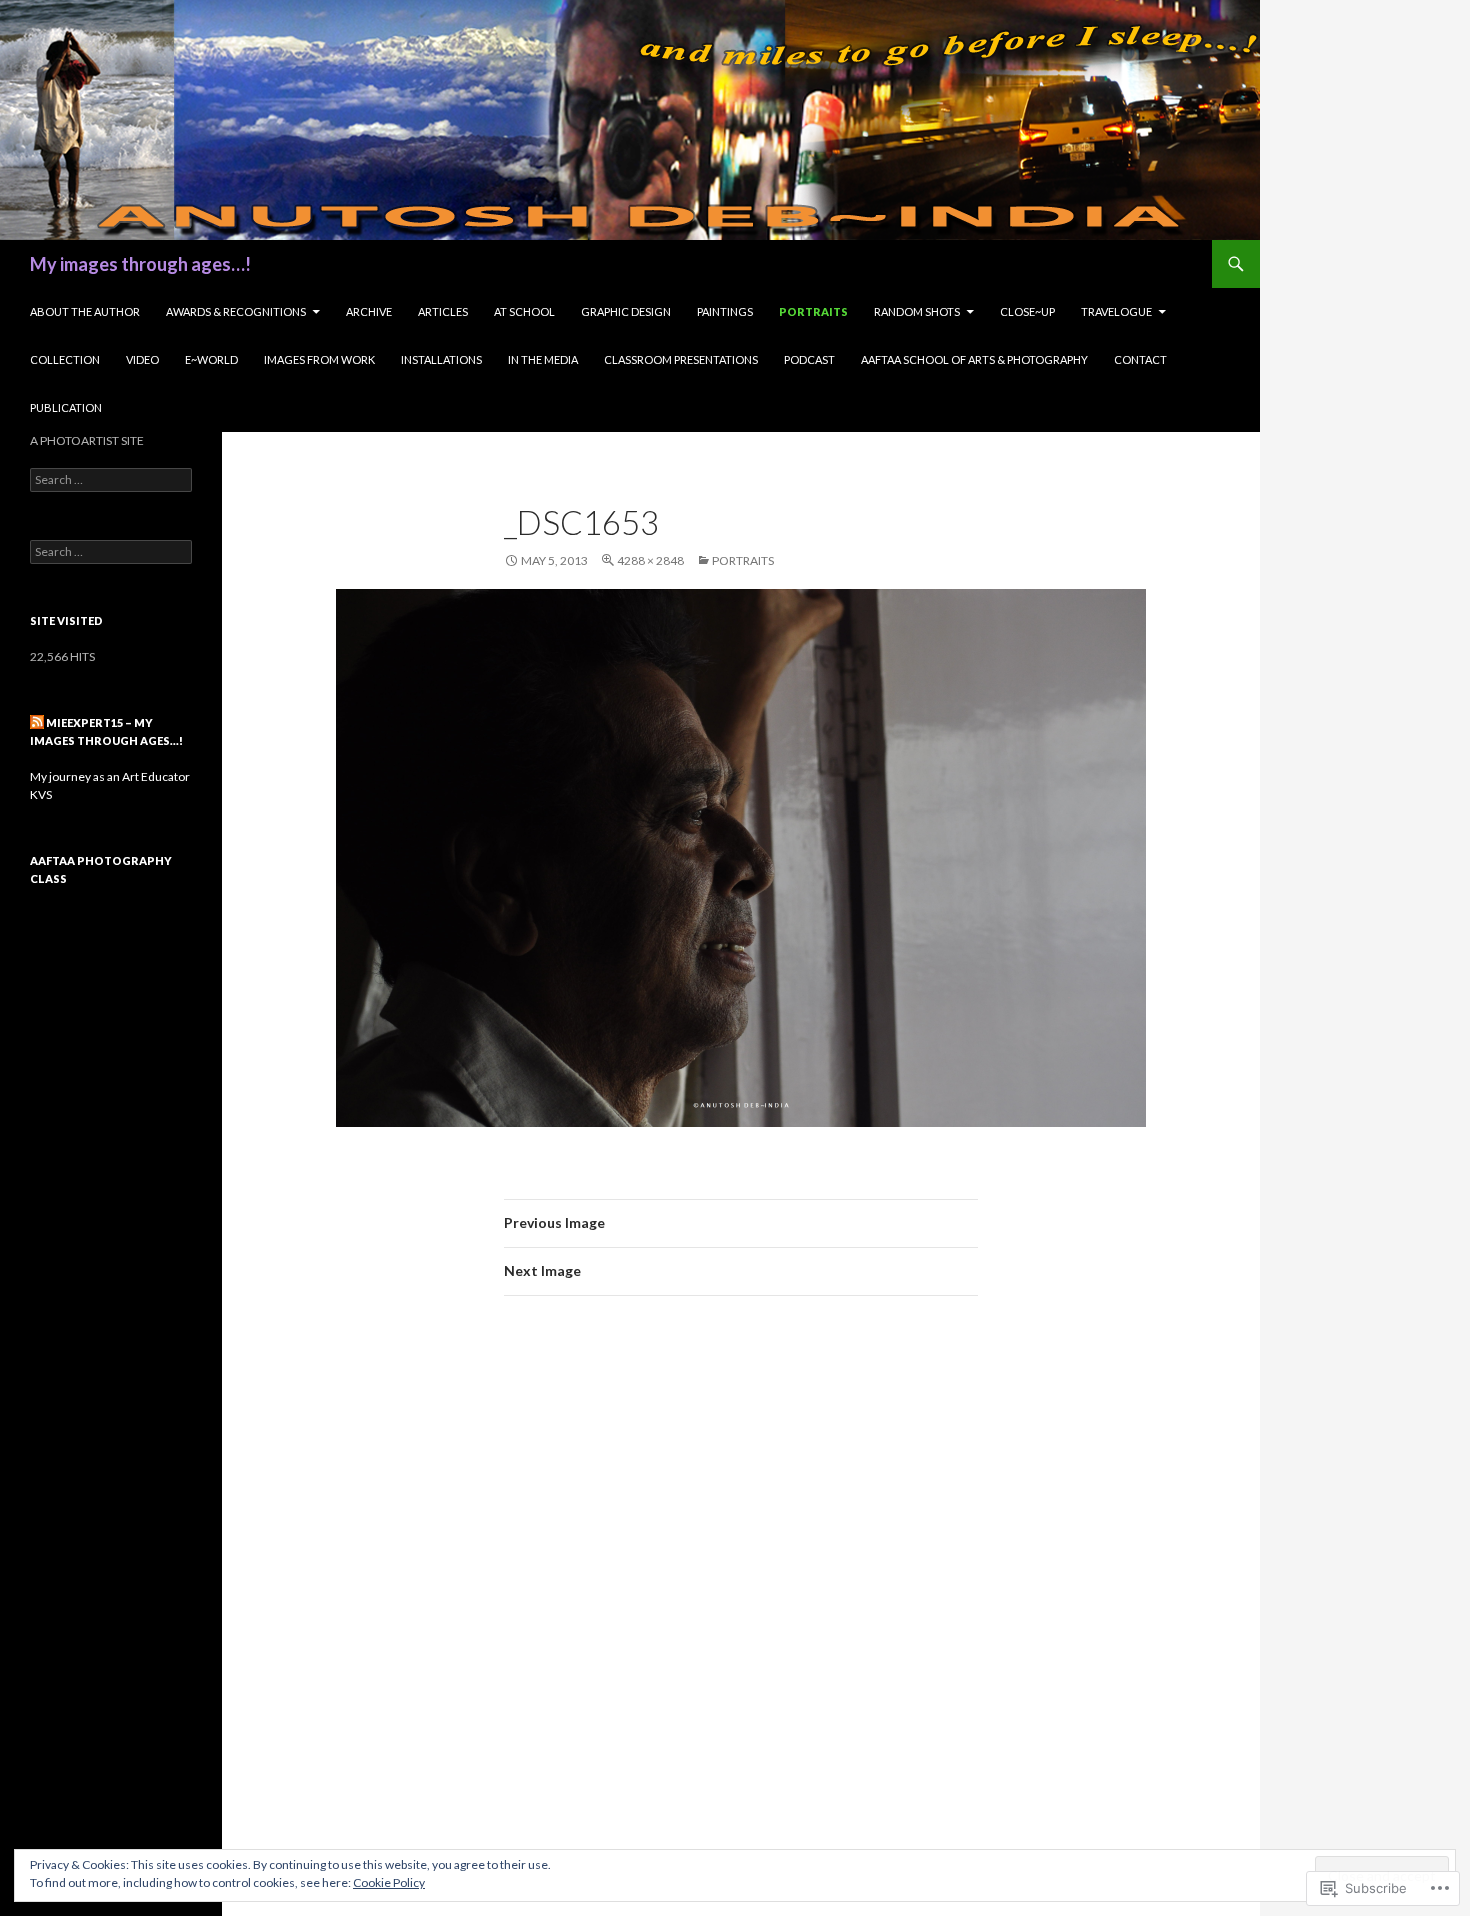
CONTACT (1140, 359)
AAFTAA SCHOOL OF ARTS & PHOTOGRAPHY (974, 359)
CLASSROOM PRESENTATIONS (681, 359)
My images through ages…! (140, 264)
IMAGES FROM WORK (319, 359)
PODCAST (809, 359)
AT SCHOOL (524, 311)
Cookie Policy (389, 1882)
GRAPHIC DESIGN (626, 311)
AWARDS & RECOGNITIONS (236, 311)
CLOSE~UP (1027, 311)
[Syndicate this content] (37, 722)
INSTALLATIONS (441, 359)
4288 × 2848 (650, 560)
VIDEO (142, 359)
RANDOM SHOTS (917, 311)
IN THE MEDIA (543, 359)
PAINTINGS (725, 311)
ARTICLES (443, 311)
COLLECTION (65, 359)
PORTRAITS (813, 311)
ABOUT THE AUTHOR (85, 311)
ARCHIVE (369, 311)
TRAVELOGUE (1116, 311)
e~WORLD (211, 359)
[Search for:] (111, 479)
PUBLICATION (66, 407)
